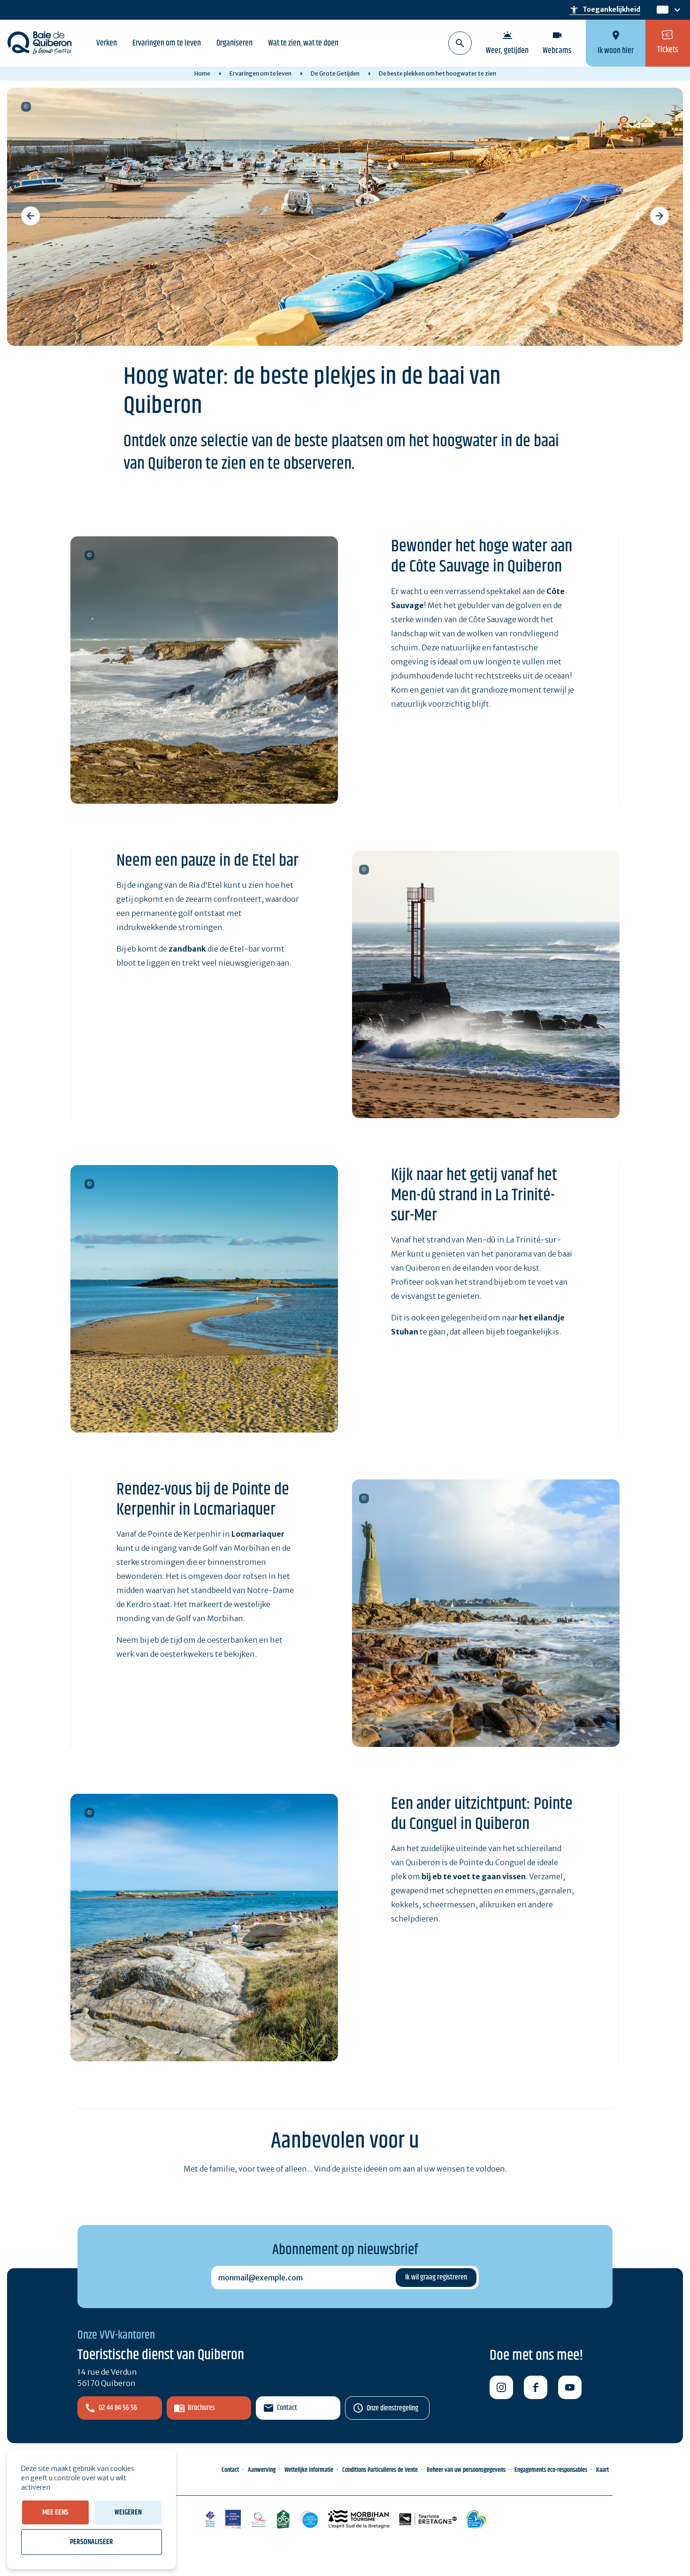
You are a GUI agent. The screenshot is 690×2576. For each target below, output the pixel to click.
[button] (31, 216)
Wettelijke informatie (309, 2470)
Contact (287, 2408)
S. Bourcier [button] (89, 1184)
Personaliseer (92, 2542)
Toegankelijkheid (605, 10)
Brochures (201, 2408)
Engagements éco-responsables (551, 2470)
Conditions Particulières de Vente (380, 2470)
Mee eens (55, 2512)
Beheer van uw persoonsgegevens (466, 2470)
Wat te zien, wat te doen (303, 43)
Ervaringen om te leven (167, 43)
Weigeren (128, 2512)
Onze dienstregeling (392, 2408)
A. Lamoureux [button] (26, 107)
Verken (107, 43)
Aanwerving (262, 2470)
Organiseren (234, 43)
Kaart (602, 2470)
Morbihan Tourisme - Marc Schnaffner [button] (364, 870)
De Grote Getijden (335, 73)
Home (202, 73)
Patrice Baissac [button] (89, 555)
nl (661, 10)
